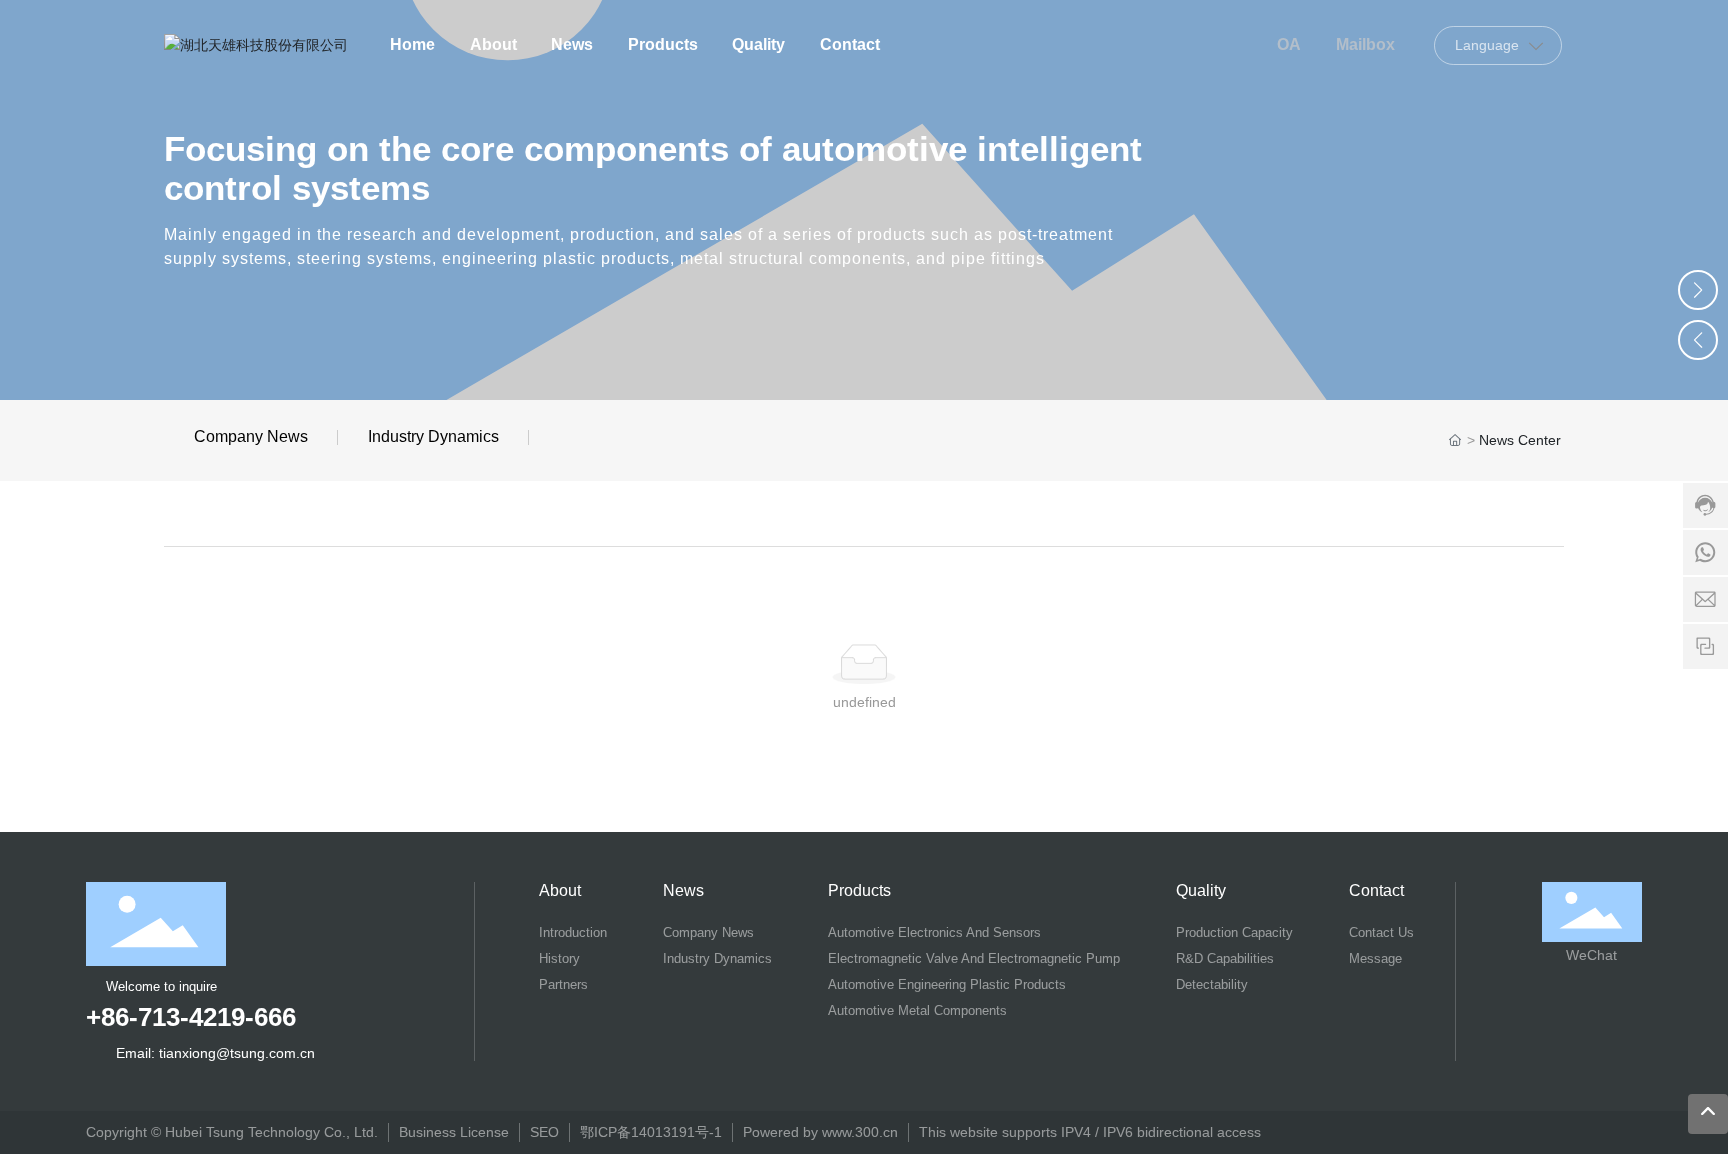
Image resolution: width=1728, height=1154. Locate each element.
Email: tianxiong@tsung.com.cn (215, 1053)
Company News (251, 436)
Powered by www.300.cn (820, 1132)
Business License (454, 1132)
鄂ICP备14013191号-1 (651, 1132)
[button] (1698, 290)
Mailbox (1365, 44)
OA (1289, 44)
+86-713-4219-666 (191, 1017)
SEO (544, 1132)
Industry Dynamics (433, 436)
